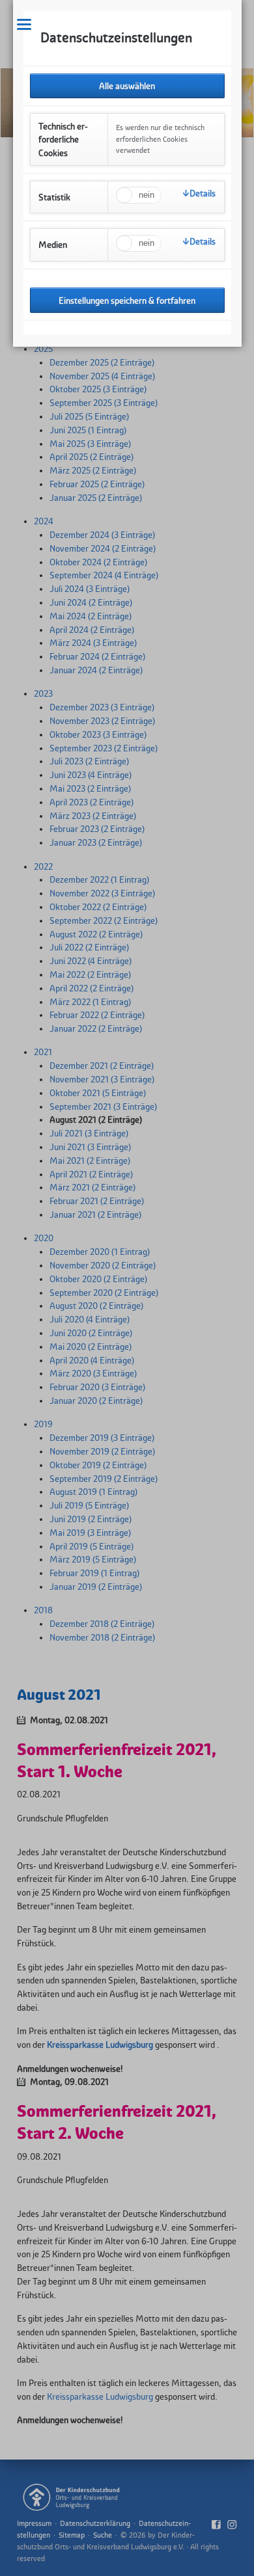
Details (203, 193)
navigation (24, 24)
